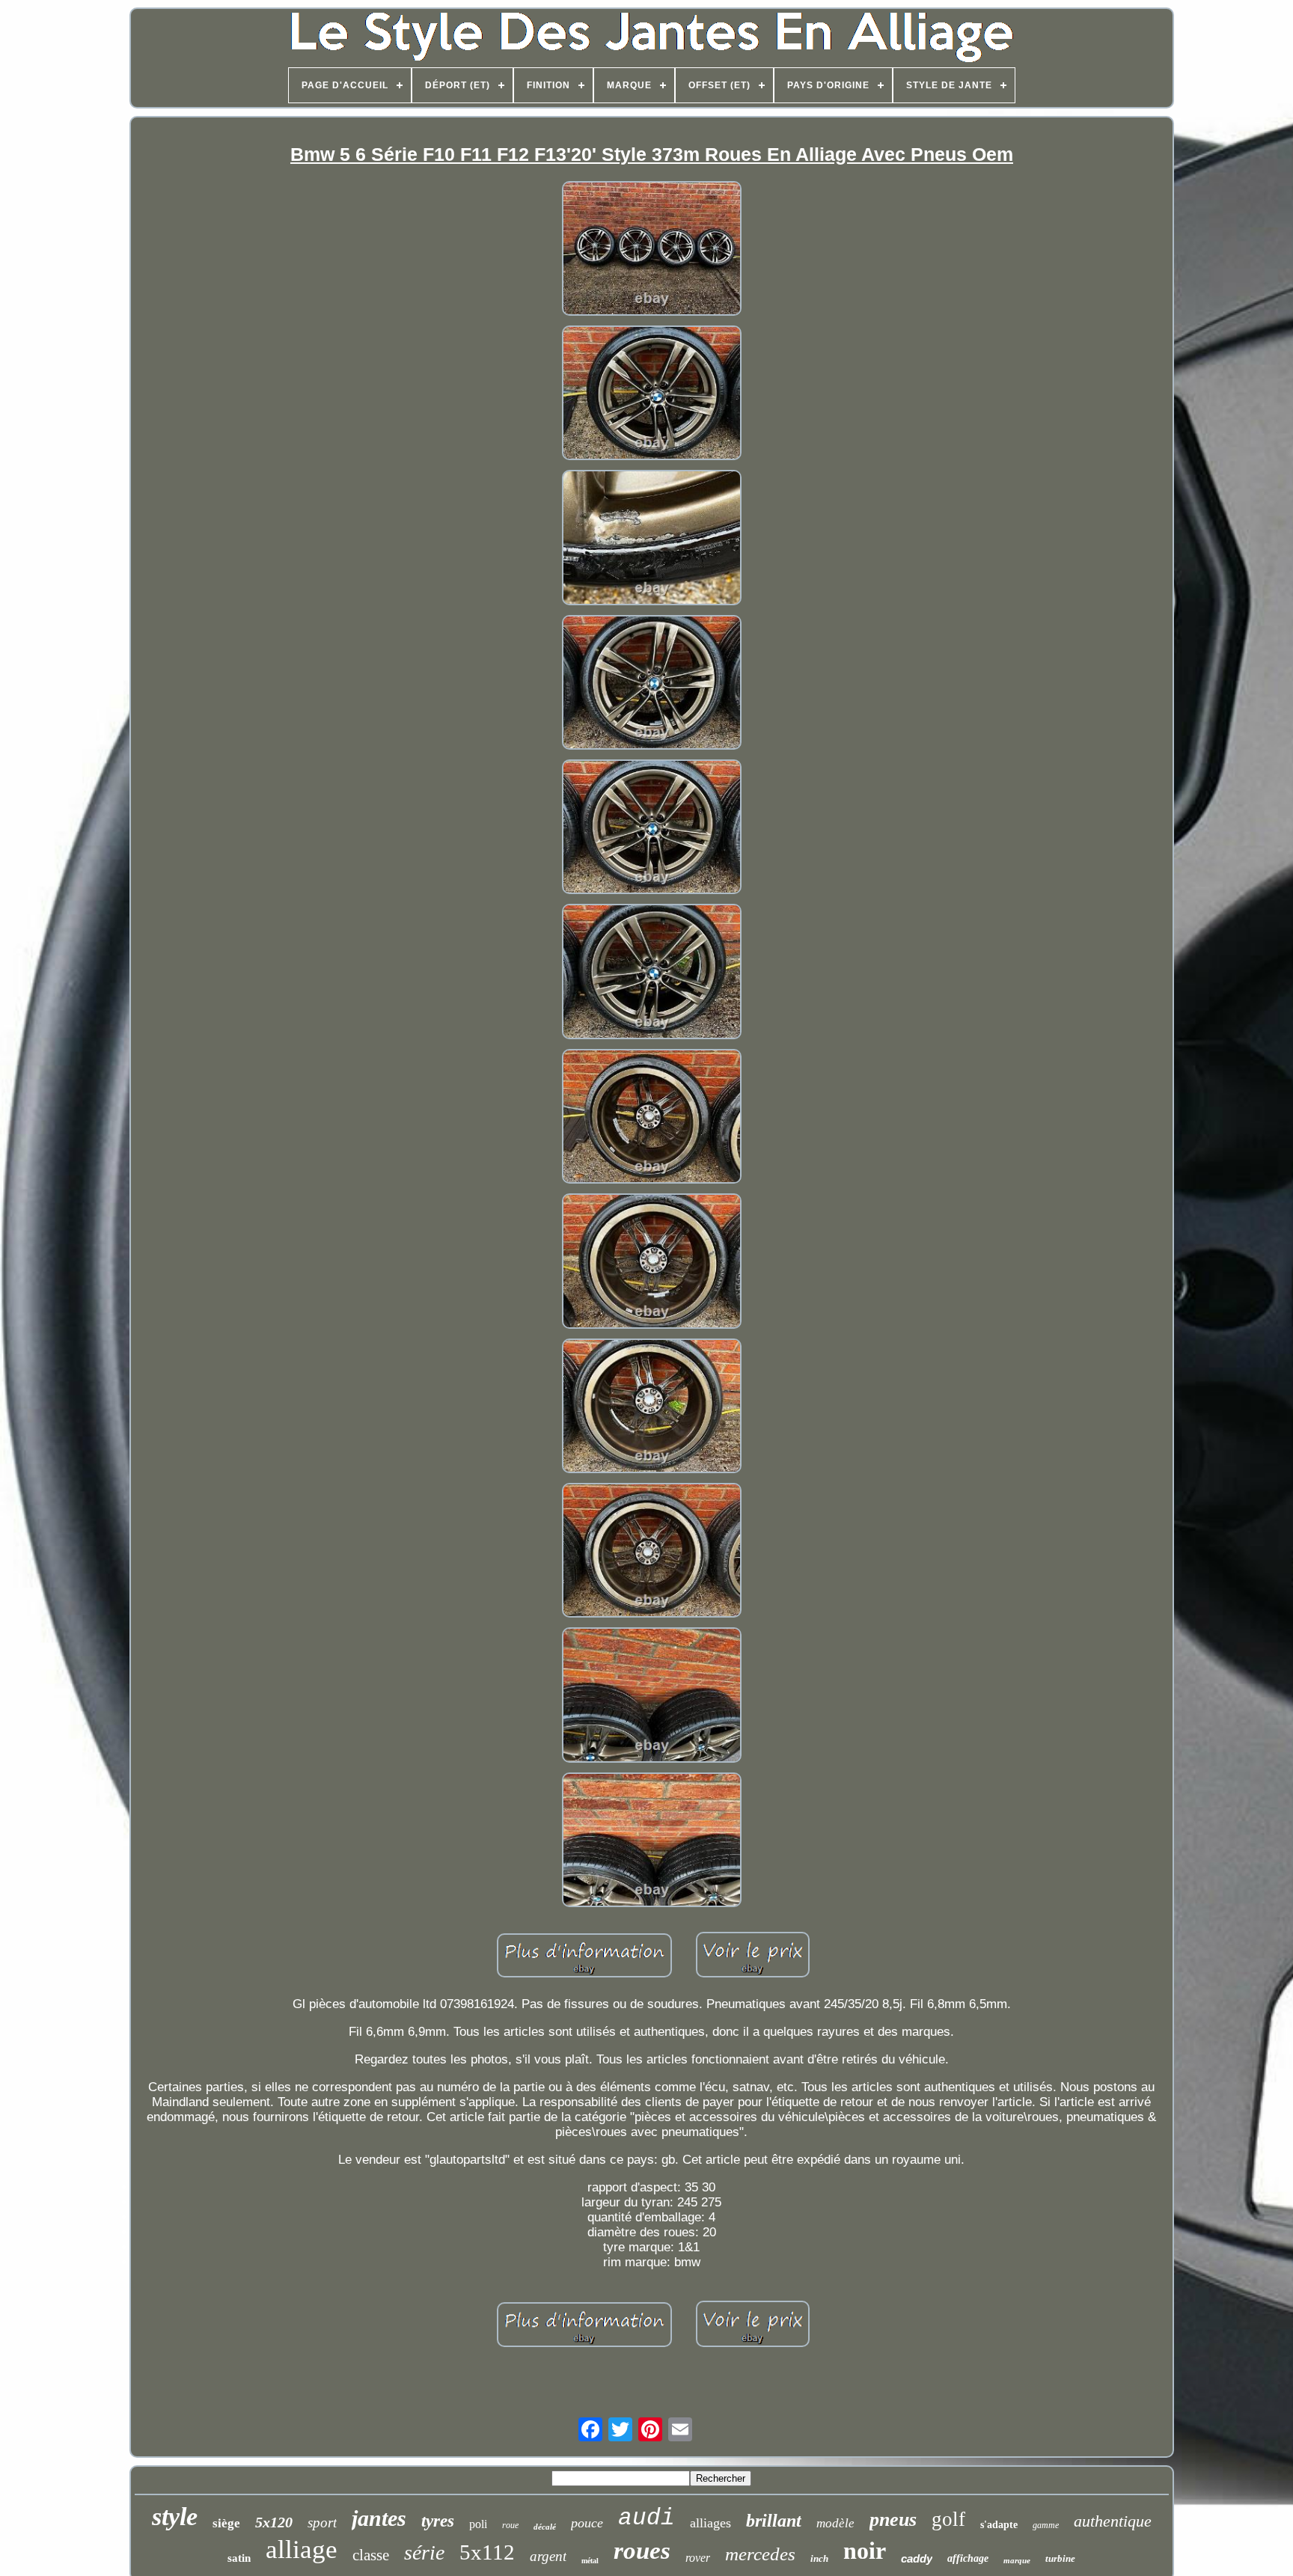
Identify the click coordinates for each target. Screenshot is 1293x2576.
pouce (587, 2523)
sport (322, 2523)
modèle (835, 2523)
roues (642, 2551)
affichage (968, 2558)
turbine (1060, 2558)
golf (948, 2519)
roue (510, 2525)
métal (590, 2561)
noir (865, 2551)
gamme (1046, 2525)
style (175, 2517)
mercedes (760, 2554)
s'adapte (999, 2525)
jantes (379, 2518)
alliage (302, 2549)
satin (239, 2558)
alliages (710, 2523)
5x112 (487, 2552)
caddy (917, 2558)
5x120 (274, 2522)
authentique (1113, 2521)
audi (646, 2518)
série (424, 2552)
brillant (774, 2521)
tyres (438, 2521)
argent (548, 2556)
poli (478, 2524)
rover (698, 2558)
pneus (893, 2520)
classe (371, 2555)
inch (819, 2558)
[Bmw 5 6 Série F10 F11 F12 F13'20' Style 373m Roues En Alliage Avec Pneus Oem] (652, 250)
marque (1017, 2560)
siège (226, 2523)
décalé (545, 2527)
